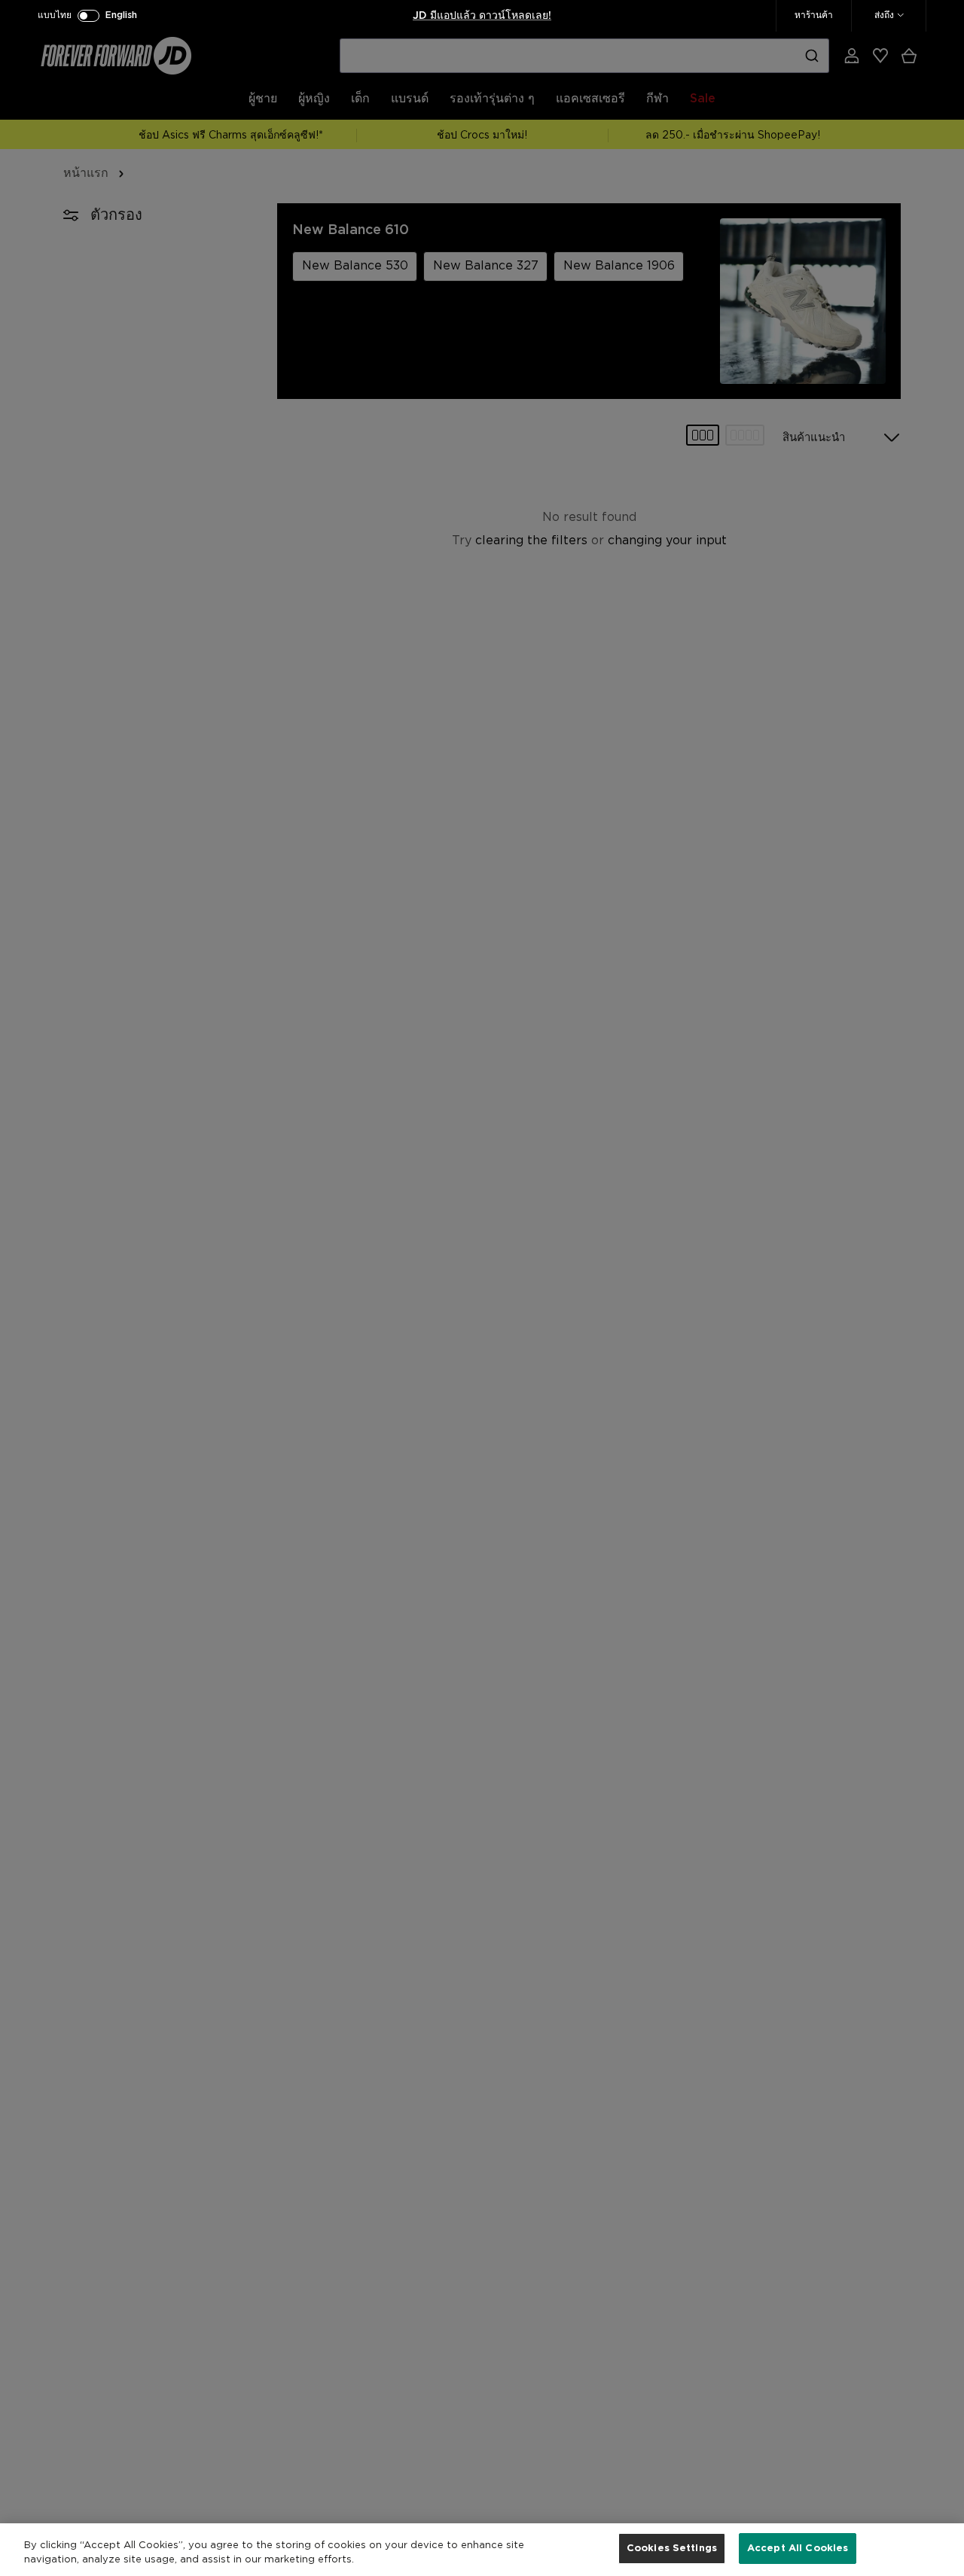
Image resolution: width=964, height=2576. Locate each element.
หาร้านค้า (814, 15)
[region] (482, 2550)
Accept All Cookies (798, 2549)
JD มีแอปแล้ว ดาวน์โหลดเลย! (482, 16)
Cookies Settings (672, 2549)
